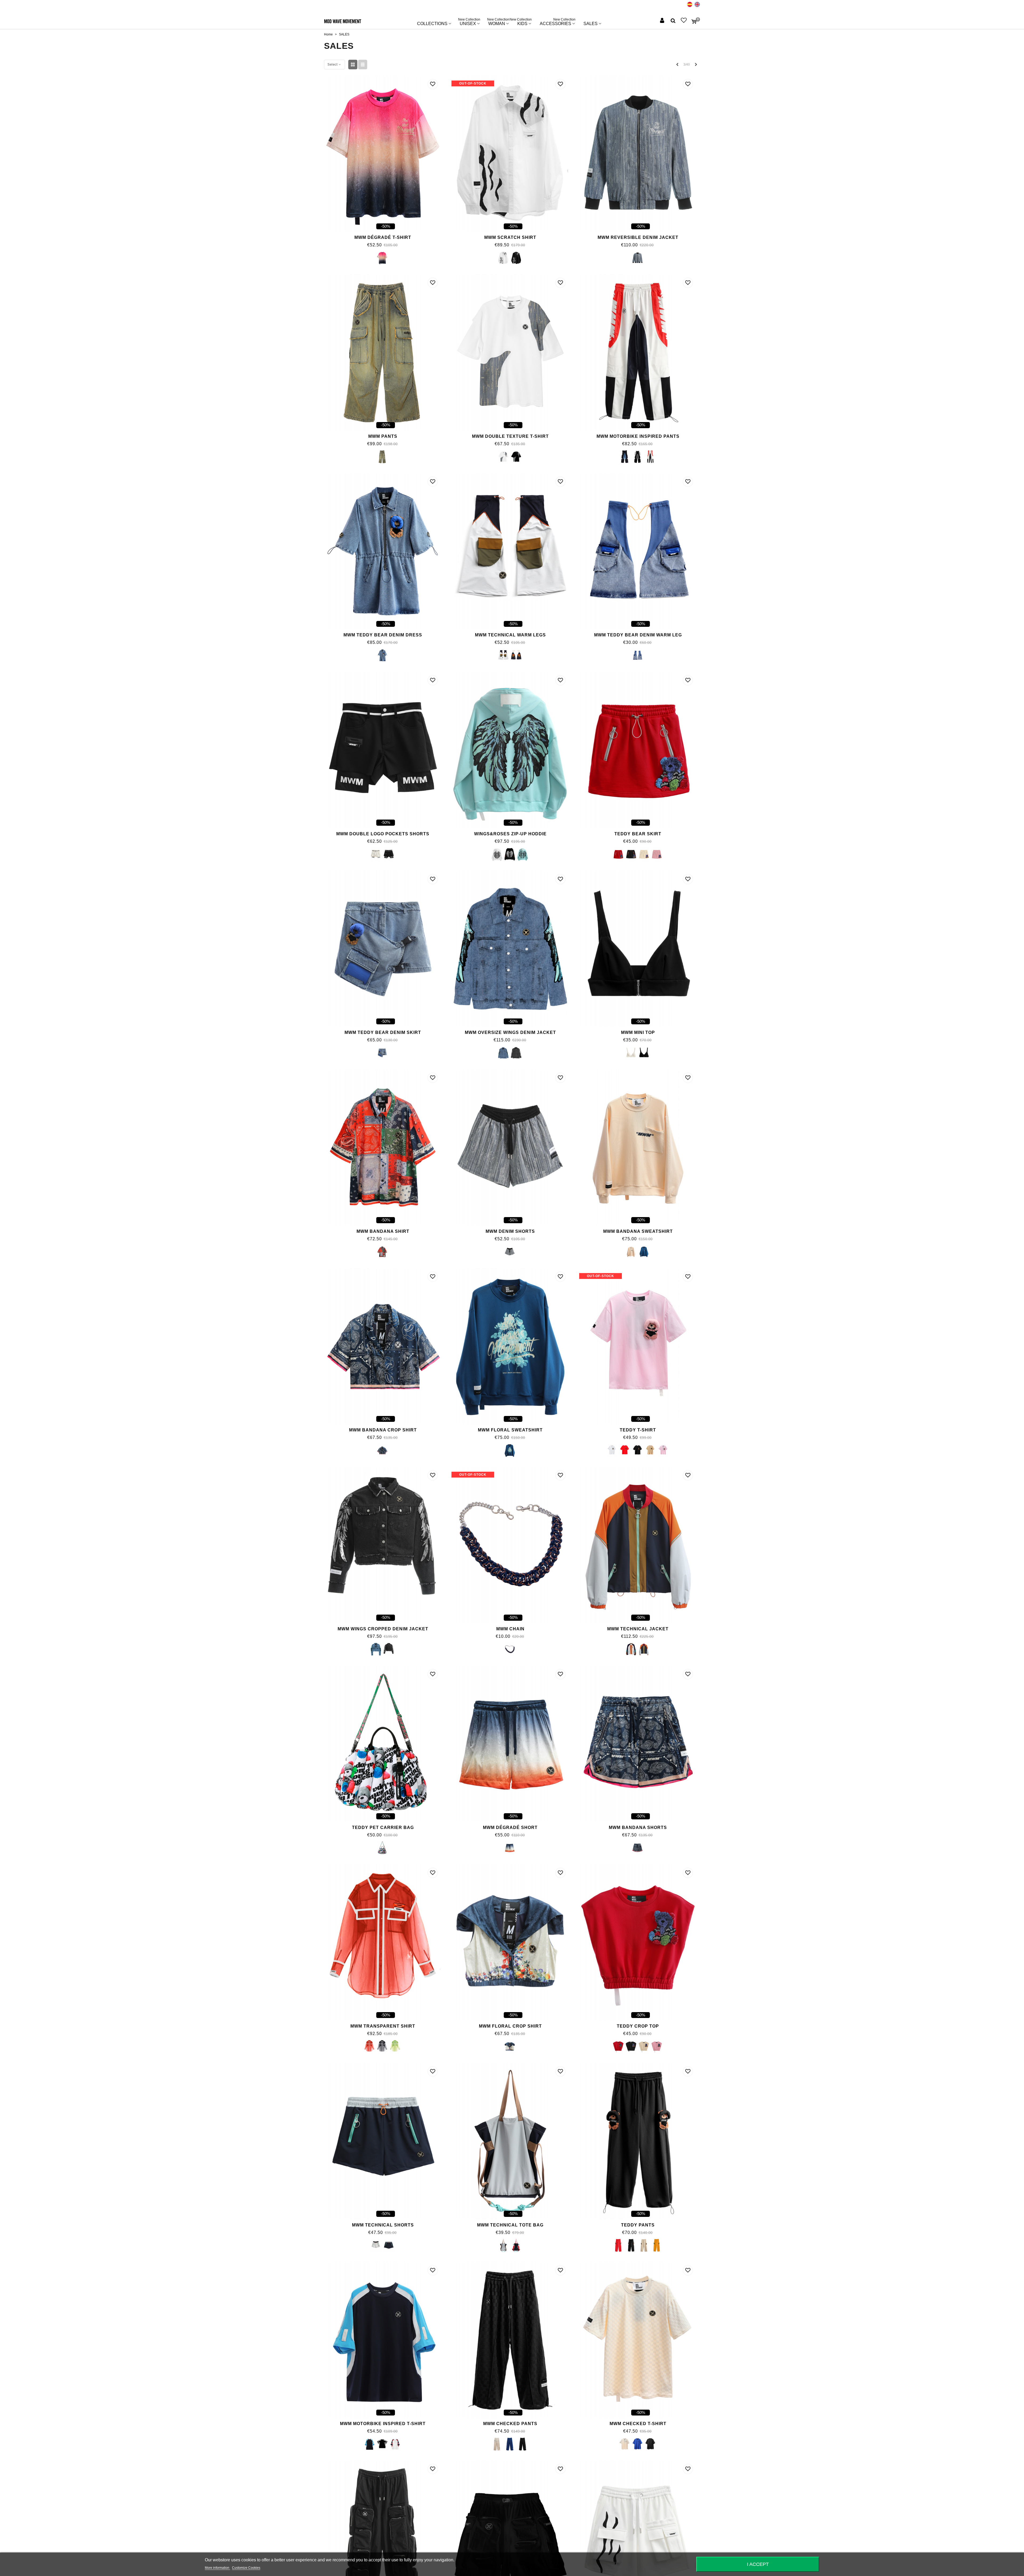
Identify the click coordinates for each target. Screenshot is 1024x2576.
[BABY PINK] (657, 854)
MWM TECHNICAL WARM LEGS (510, 635)
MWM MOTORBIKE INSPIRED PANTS (638, 436)
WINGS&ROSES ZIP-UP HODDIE (510, 834)
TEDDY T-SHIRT (638, 1430)
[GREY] (503, 656)
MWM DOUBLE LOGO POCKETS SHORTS (383, 834)
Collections (432, 24)
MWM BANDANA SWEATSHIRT (638, 1231)
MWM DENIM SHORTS (510, 1231)
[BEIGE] (644, 854)
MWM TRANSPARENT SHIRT (383, 2026)
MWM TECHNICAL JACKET (638, 1629)
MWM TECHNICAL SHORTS (383, 2225)
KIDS (522, 22)
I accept (758, 2564)
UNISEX (469, 22)
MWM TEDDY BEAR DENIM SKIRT (383, 1032)
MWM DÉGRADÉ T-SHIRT (383, 237)
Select (333, 65)
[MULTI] (382, 1252)
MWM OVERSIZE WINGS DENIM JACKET (510, 1032)
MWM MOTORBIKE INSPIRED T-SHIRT (383, 2424)
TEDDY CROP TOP (638, 2026)
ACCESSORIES (558, 22)
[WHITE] (503, 258)
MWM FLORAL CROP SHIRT (510, 2026)
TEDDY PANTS (638, 2225)
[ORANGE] (510, 1848)
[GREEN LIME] (395, 2047)
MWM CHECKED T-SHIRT (638, 2424)
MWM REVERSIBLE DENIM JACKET (638, 237)
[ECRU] (376, 854)
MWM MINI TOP (638, 1032)
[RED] (618, 854)
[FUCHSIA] (382, 258)
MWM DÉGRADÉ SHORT (510, 1827)
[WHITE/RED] (650, 457)
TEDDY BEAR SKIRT (638, 834)
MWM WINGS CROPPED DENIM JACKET (383, 1629)
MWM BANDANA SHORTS (638, 1827)
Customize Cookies (246, 2568)
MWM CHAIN (510, 1629)
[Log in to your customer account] (663, 21)
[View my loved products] (684, 21)
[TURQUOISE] (523, 854)
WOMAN (498, 22)
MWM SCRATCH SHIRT (510, 237)
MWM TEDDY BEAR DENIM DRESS (383, 635)
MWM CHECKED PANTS (510, 2424)
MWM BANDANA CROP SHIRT (383, 1430)
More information (217, 2568)
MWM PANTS (383, 436)
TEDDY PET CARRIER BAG (383, 1827)
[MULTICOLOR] (382, 1848)
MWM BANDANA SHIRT (383, 1231)
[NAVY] (516, 656)
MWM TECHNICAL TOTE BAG (510, 2225)
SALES (591, 24)
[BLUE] (625, 457)
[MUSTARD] (657, 2246)
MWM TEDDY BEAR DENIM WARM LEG (638, 635)
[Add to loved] (433, 84)
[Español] (690, 4)
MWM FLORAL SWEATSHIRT (510, 1430)
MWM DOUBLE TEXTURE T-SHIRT (510, 436)
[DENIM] (637, 258)
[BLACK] (516, 258)
